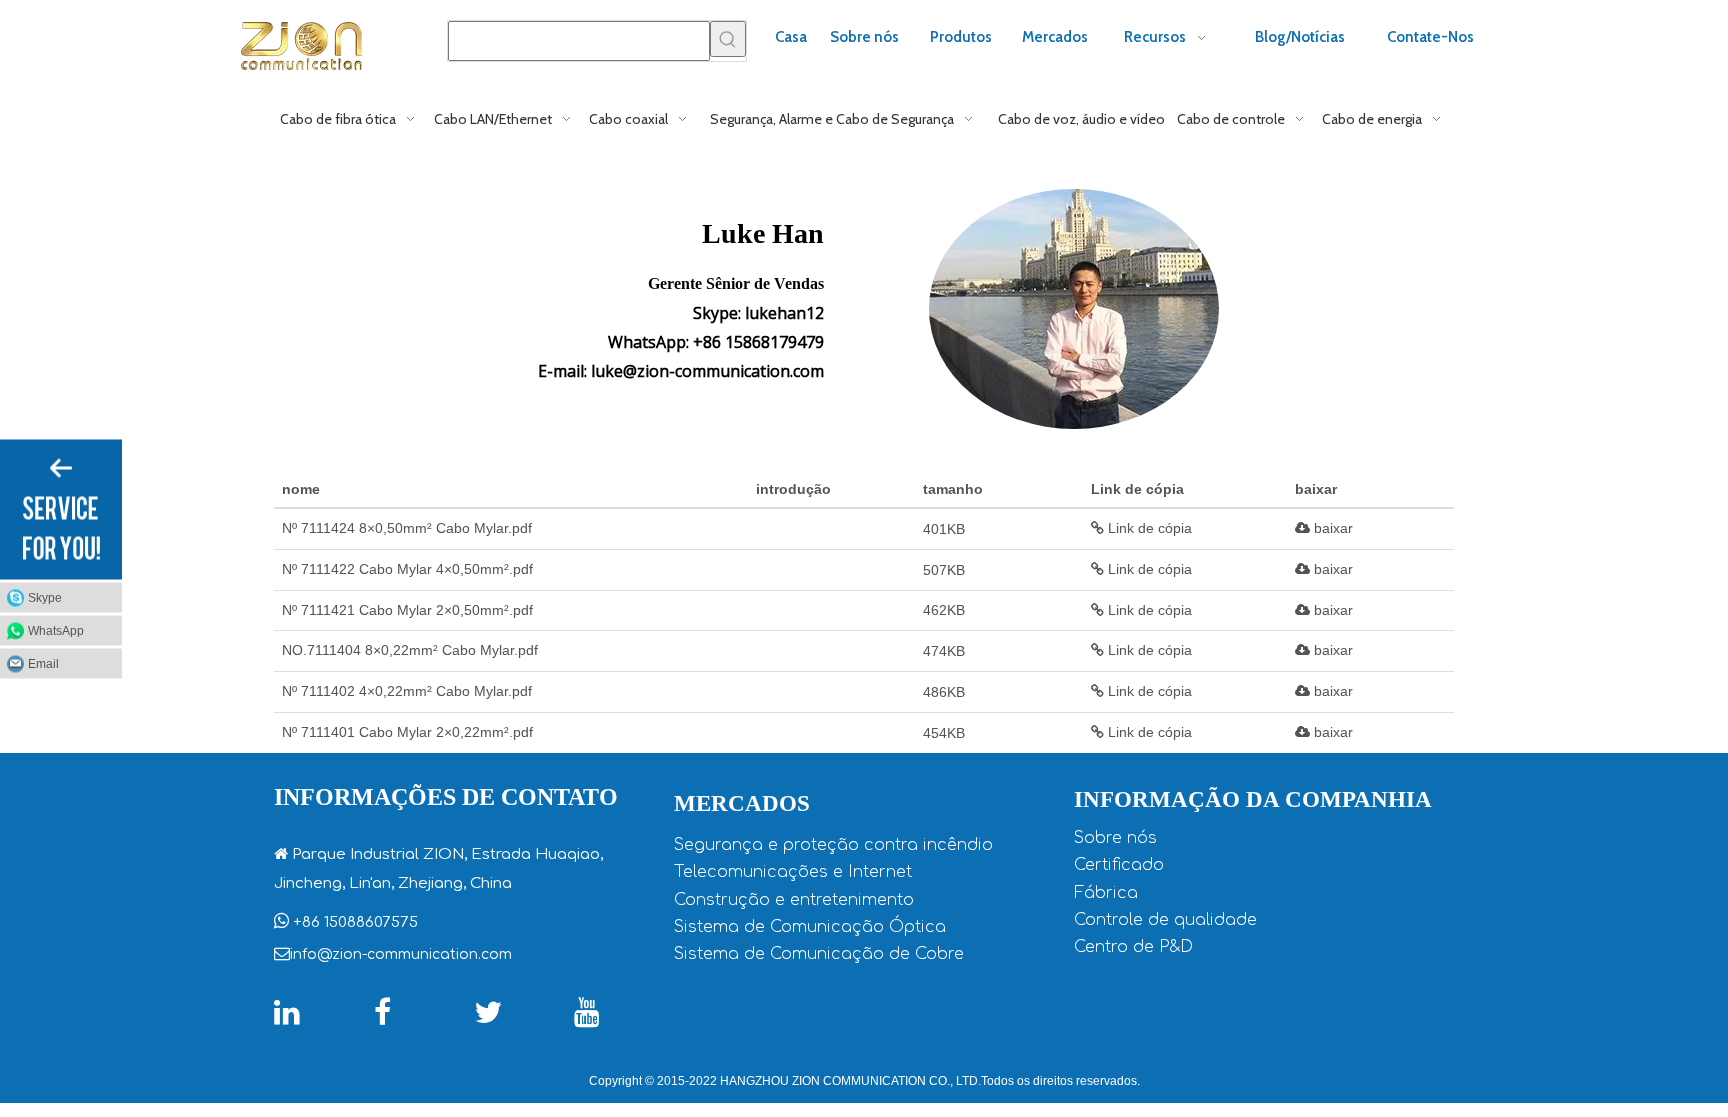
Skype (45, 597)
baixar (1331, 528)
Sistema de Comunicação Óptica (810, 927)
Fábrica (1106, 893)
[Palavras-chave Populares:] (728, 39)
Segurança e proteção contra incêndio (833, 845)
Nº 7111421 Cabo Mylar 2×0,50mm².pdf (407, 610)
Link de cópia (1148, 528)
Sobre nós (1115, 838)
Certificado (1119, 865)
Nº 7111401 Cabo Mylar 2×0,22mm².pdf (407, 732)
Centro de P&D (1133, 947)
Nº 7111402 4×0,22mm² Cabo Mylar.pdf (407, 691)
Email (43, 663)
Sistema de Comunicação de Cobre (819, 954)
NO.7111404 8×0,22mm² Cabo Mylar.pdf (410, 650)
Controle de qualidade (1165, 920)
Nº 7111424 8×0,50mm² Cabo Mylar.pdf (407, 528)
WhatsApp (56, 630)
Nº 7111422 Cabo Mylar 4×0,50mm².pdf (407, 569)
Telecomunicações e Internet (793, 872)
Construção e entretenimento (794, 900)
